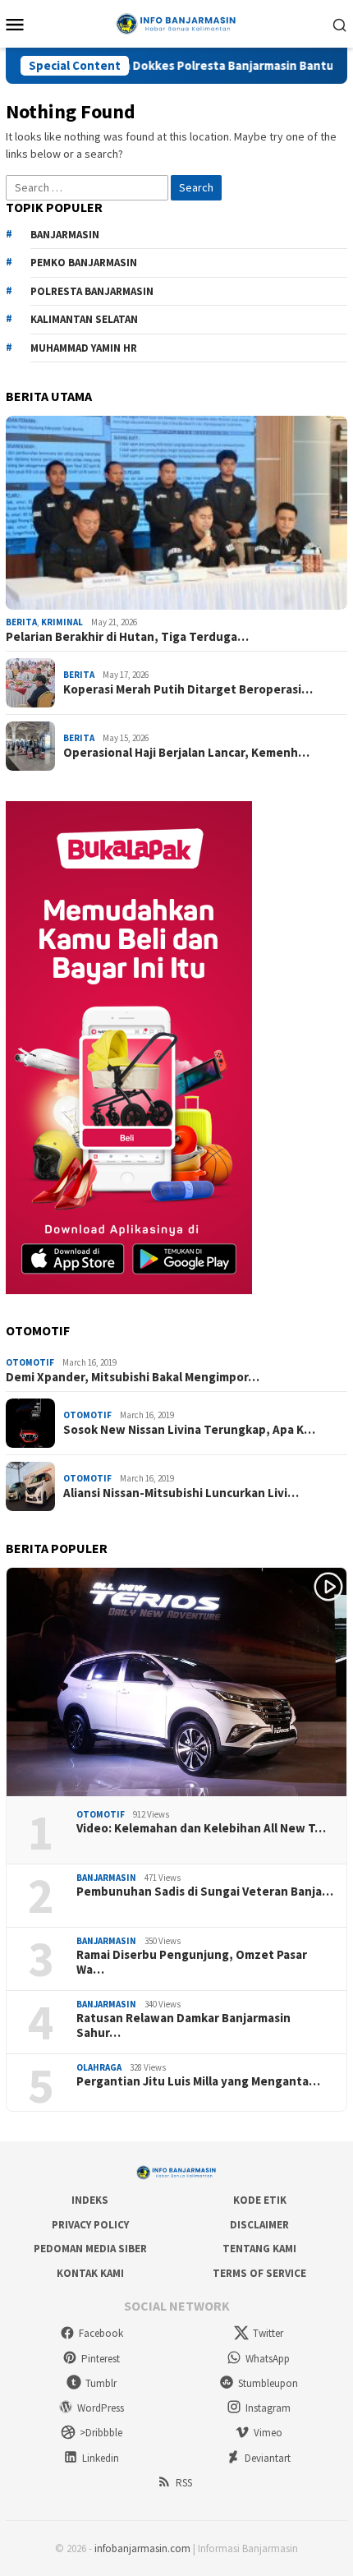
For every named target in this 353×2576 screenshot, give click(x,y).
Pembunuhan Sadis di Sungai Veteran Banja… (205, 1892)
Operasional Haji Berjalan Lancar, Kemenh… (186, 753)
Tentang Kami (259, 2249)
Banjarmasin (106, 1878)
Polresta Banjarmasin (92, 291)
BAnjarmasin (65, 235)
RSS (184, 2483)
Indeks (90, 2200)
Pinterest (101, 2359)
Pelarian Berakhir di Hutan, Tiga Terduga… (127, 637)
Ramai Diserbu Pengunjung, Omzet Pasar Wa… (192, 1962)
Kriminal (62, 622)
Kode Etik (260, 2200)
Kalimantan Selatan (84, 319)
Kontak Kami (90, 2273)
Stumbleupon (268, 2383)
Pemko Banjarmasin (84, 263)
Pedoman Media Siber (90, 2249)
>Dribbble (101, 2433)
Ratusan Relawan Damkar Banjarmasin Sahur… (183, 2025)
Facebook (101, 2333)
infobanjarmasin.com (142, 2548)
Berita (21, 622)
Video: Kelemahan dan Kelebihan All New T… (201, 1828)
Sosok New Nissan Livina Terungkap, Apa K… (189, 1430)
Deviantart (268, 2458)
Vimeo (268, 2433)
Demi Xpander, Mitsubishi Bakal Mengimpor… (133, 1377)
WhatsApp (268, 2359)
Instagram (268, 2408)
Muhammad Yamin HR (84, 348)
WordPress (101, 2408)
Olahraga (99, 2067)
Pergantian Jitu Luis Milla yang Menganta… (198, 2081)
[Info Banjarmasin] (176, 22)
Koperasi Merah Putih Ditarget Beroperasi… (188, 689)
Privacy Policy (90, 2225)
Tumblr (101, 2383)
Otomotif (30, 1362)
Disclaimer (259, 2225)
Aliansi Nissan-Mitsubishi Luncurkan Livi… (181, 1493)
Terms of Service (259, 2273)
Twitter (268, 2333)
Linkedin (101, 2458)
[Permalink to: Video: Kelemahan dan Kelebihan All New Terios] (176, 1682)
